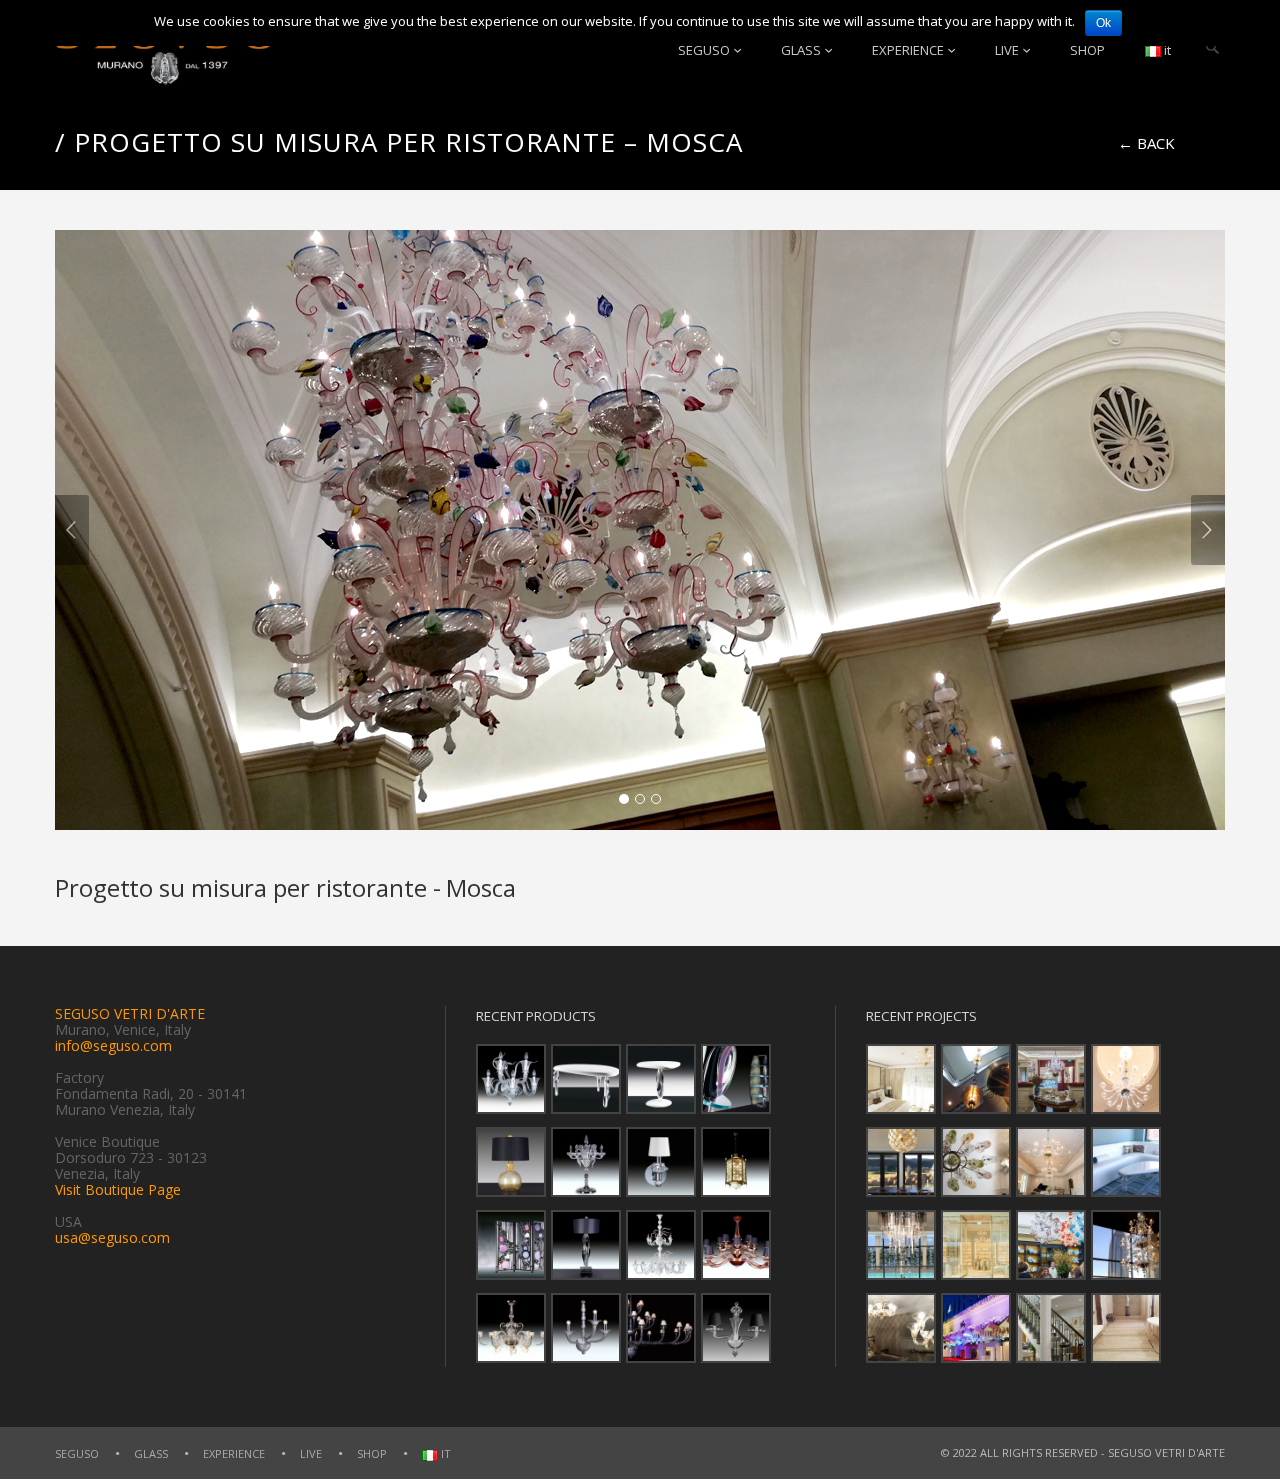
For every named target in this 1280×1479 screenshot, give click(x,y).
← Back (1146, 143)
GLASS (801, 50)
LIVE (1007, 50)
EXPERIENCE (908, 50)
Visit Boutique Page (118, 1189)
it (1166, 50)
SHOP (1087, 50)
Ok (1103, 23)
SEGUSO (704, 50)
